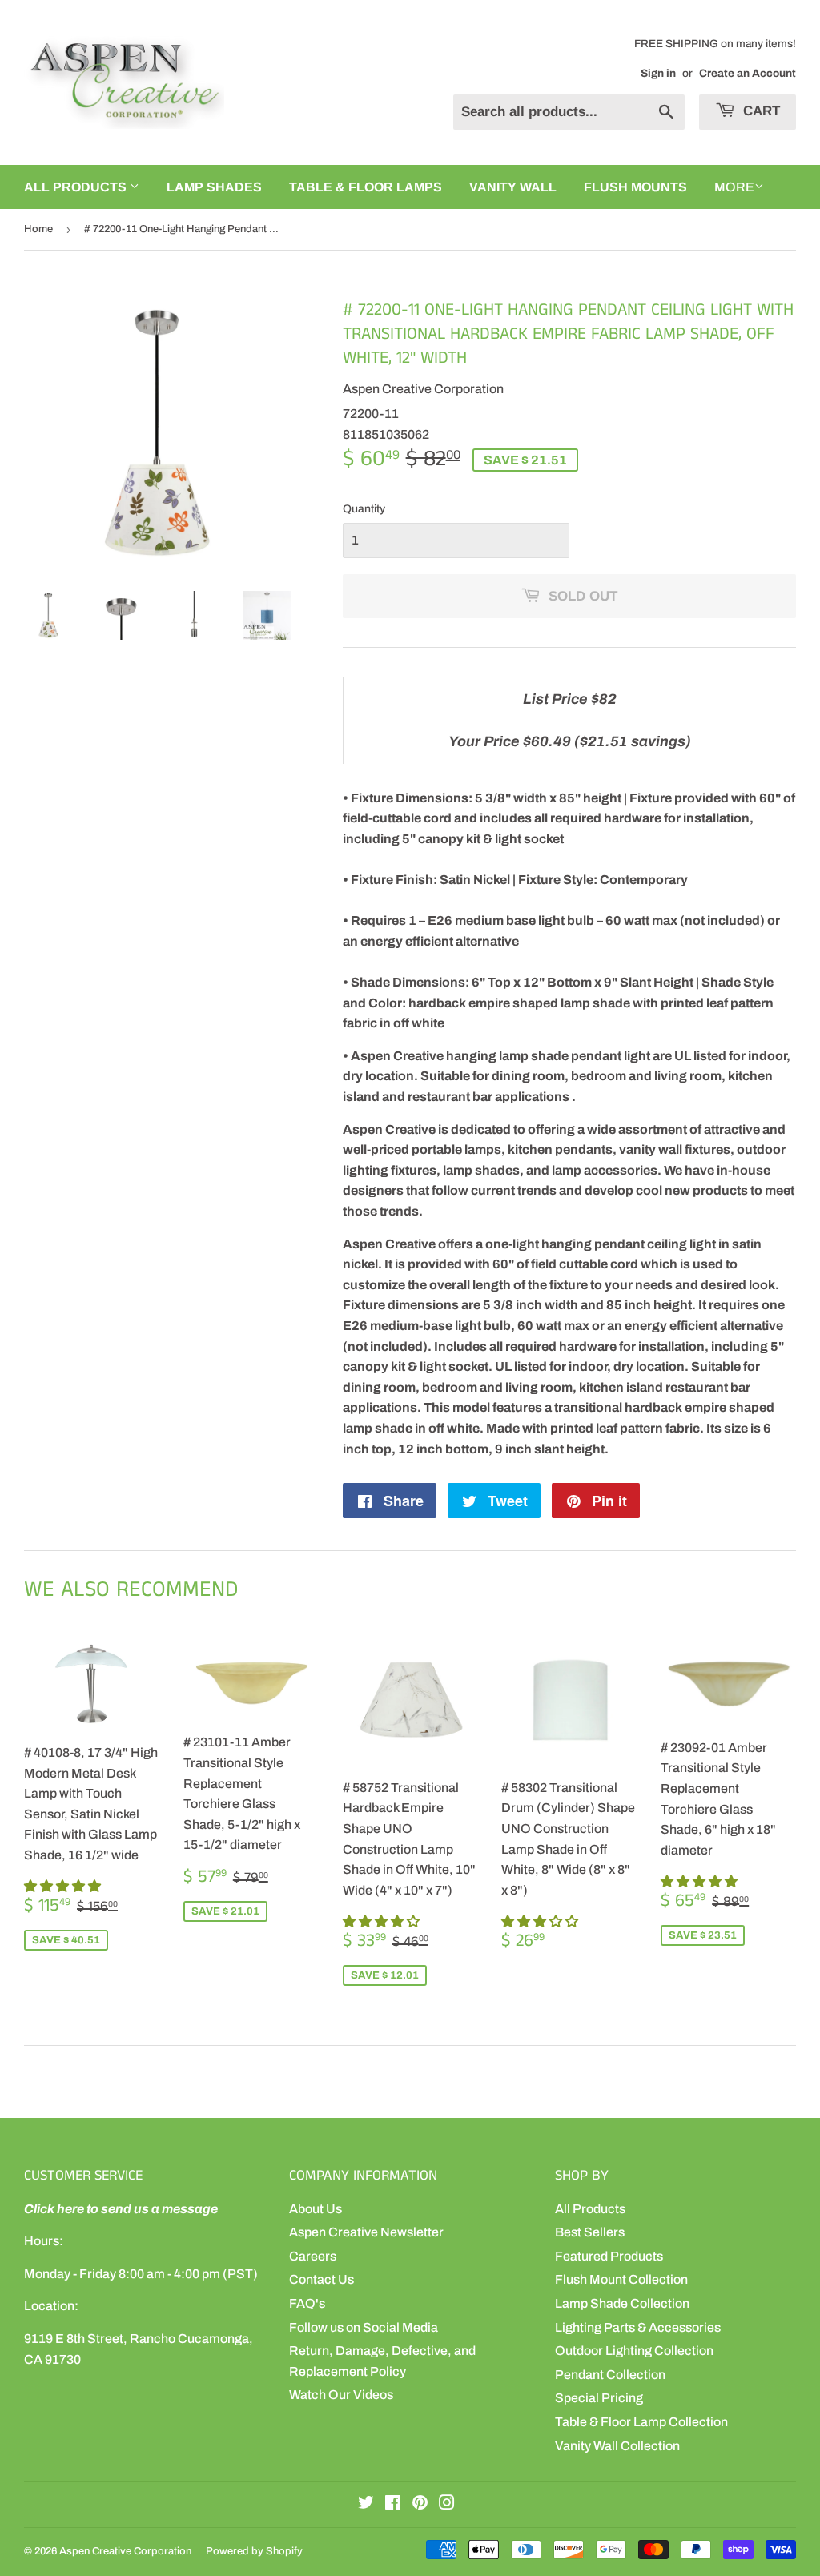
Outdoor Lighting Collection (634, 2351)
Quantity (364, 509)
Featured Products (609, 2256)
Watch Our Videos (341, 2395)
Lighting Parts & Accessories (638, 2327)
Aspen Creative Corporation (125, 2551)
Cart (760, 111)
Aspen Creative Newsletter (366, 2232)
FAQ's (307, 2303)
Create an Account (748, 73)
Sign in (658, 73)
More (734, 187)
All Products (590, 2209)
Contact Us (322, 2279)
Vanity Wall (513, 187)
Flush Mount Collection (621, 2279)
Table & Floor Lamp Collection (641, 2422)
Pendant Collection (610, 2375)
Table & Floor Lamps (366, 187)
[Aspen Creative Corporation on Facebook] (393, 2504)
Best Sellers (590, 2232)
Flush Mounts (635, 187)
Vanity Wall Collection (617, 2446)
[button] (64, 1886)
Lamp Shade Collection (622, 2303)
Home (38, 229)
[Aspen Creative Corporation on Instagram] (447, 2504)
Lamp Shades (214, 187)
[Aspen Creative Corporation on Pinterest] (420, 2504)
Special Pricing (599, 2398)
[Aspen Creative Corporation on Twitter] (366, 2504)
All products (77, 187)
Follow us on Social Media (364, 2327)
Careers (313, 2256)
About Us (316, 2209)
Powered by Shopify (254, 2551)
